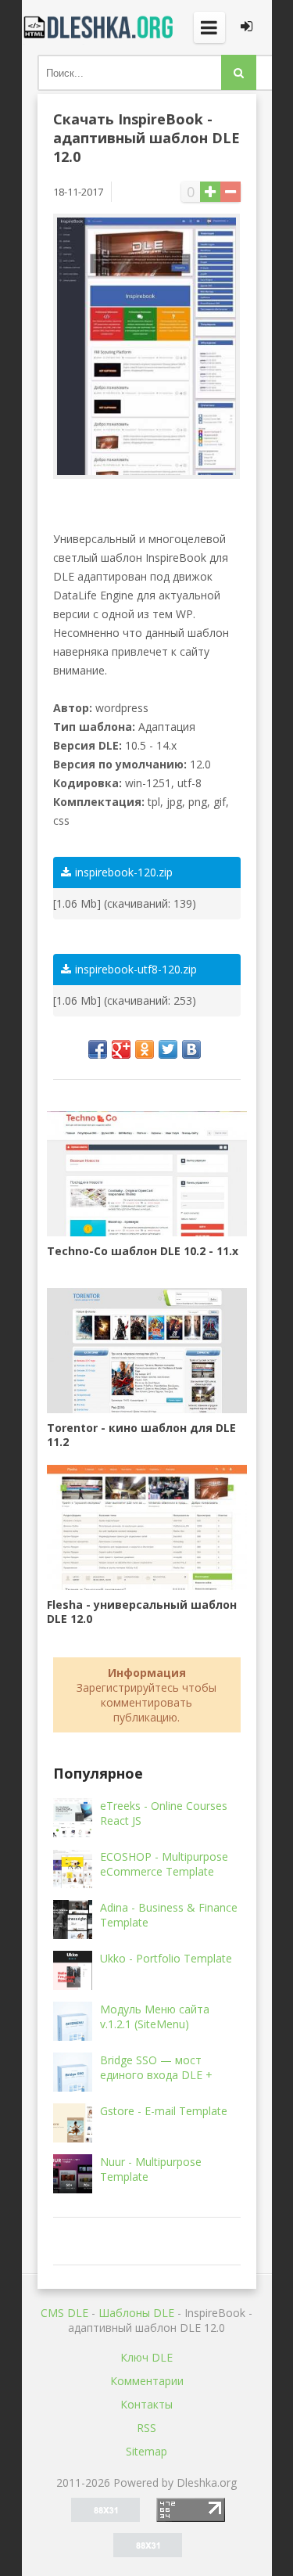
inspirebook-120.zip (124, 872)
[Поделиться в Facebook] (98, 1049)
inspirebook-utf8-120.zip (136, 969)
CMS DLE (64, 2313)
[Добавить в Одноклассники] (145, 1049)
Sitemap (146, 2451)
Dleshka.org (100, 27)
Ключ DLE (146, 2357)
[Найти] (239, 72)
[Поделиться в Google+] (121, 1049)
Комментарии (147, 2381)
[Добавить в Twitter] (168, 1049)
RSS (146, 2428)
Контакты (146, 2404)
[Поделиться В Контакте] (191, 1049)
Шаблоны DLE (136, 2313)
